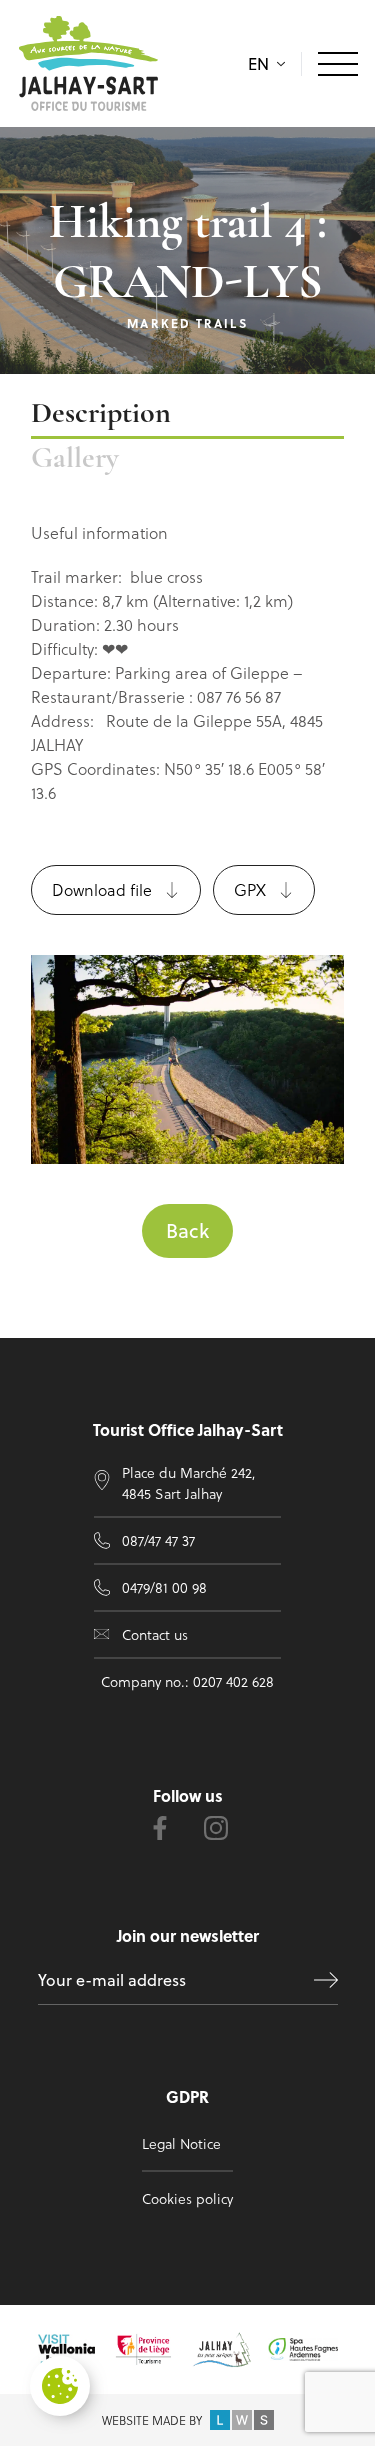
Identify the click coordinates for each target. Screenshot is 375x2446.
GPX (250, 889)
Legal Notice (181, 2143)
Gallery (75, 459)
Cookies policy (187, 2198)
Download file (102, 889)
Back (187, 1230)
